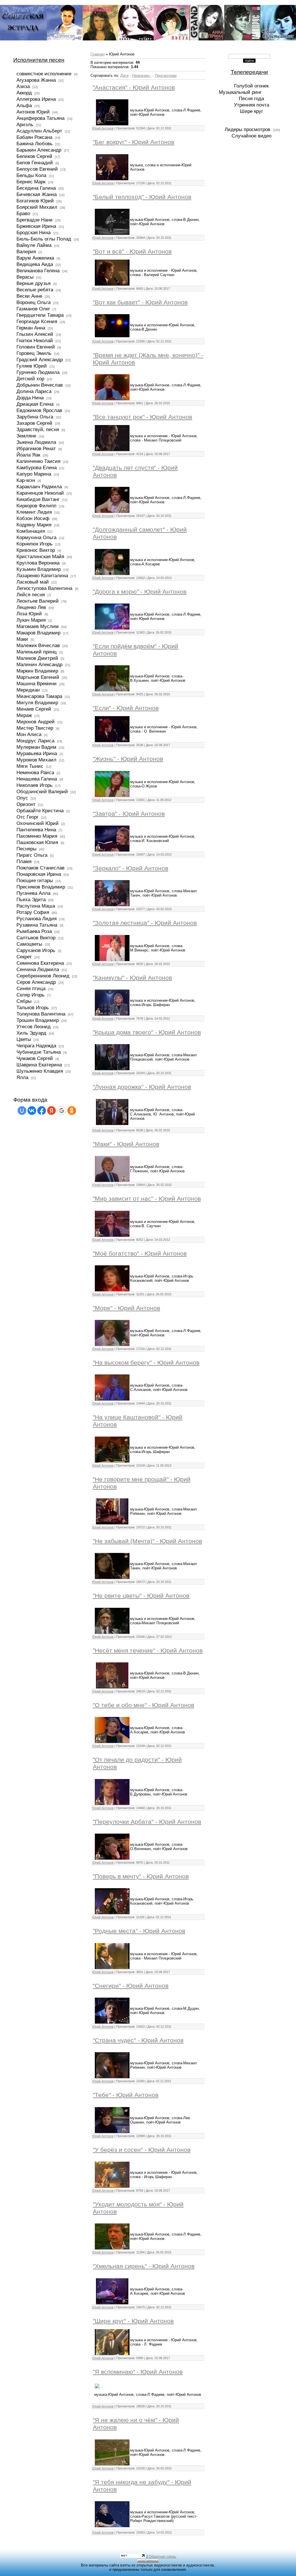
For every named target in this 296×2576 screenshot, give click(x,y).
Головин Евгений (36, 347)
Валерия (26, 252)
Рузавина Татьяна (37, 925)
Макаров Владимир (38, 633)
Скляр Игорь (30, 995)
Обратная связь (162, 2557)
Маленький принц (37, 652)
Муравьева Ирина (37, 753)
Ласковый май (33, 582)
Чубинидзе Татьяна (39, 1052)
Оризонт (26, 804)
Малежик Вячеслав (38, 645)
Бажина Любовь (35, 144)
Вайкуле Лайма (34, 245)
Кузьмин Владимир (39, 569)
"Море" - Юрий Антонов (126, 1308)
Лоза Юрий (29, 614)
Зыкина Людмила (36, 442)
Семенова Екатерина (40, 963)
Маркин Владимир (37, 671)
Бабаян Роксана (34, 137)
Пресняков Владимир (41, 887)
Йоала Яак (28, 455)
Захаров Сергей (34, 423)
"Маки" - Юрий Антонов (126, 1144)
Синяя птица (31, 988)
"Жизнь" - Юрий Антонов (128, 759)
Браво (23, 213)
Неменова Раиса (35, 772)
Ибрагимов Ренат (36, 448)
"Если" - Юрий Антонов (126, 708)
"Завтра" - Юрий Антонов (129, 814)
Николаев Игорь (35, 785)
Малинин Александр (39, 664)
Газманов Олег (33, 309)
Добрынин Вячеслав (40, 385)
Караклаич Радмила (39, 487)
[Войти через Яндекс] (51, 1111)
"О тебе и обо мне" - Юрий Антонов (144, 1705)
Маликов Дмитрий (37, 658)
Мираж (24, 715)
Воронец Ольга (34, 302)
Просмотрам (166, 76)
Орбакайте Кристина (40, 811)
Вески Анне (29, 296)
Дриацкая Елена (35, 404)
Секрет (24, 957)
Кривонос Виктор (36, 550)
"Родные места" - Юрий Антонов (139, 1931)
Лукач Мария (31, 620)
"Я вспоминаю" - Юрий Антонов (138, 2372)
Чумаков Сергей (35, 1058)
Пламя (24, 861)
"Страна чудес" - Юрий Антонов (138, 2040)
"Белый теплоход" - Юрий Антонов (142, 197)
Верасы (25, 277)
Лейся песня (31, 595)
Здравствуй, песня (38, 429)
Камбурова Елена (37, 467)
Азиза (23, 86)
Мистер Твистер (35, 728)
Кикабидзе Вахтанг (38, 499)
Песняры (26, 849)
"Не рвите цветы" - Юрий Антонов (141, 1596)
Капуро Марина (34, 474)
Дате (124, 76)
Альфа (24, 105)
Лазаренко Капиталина (42, 575)
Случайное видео (251, 136)
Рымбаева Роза (34, 931)
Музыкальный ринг (240, 92)
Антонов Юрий (33, 112)
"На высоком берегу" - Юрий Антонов (146, 1363)
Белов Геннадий (35, 163)
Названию (141, 76)
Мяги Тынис (30, 766)
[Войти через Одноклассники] (72, 1111)
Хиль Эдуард (31, 1033)
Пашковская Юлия (37, 842)
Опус (22, 798)
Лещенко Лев (31, 607)
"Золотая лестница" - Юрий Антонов (145, 923)
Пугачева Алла (33, 893)
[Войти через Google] (62, 1111)
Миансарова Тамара (39, 696)
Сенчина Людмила (38, 969)
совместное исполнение (44, 74)
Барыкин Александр (39, 150)
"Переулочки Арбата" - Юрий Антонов (147, 1822)
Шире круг (251, 111)
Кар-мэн (26, 480)
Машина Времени (37, 683)
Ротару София (33, 912)
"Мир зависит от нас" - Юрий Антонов (147, 1199)
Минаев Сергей (34, 709)
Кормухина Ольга (36, 537)
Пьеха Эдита (31, 899)
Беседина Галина (36, 188)
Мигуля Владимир (37, 703)
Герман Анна (31, 328)
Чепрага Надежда (36, 1046)
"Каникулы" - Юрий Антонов (132, 978)
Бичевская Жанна (37, 194)
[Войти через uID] (22, 1111)
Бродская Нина (34, 232)
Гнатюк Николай (35, 340)
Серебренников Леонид (43, 976)
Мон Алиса (29, 734)
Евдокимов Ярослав (39, 410)
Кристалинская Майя (40, 556)
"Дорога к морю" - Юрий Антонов (140, 592)
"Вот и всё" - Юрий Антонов (132, 252)
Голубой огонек (251, 86)
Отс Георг (27, 817)
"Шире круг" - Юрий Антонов (133, 2321)
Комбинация (31, 531)
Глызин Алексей (35, 334)
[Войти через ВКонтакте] (32, 1111)
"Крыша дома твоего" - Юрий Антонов (147, 1032)
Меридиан (28, 690)
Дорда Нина (30, 398)
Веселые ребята (35, 290)
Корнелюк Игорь (35, 544)
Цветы (24, 1039)
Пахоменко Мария (37, 836)
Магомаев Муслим (38, 626)
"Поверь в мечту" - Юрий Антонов (141, 1876)
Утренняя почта (251, 105)
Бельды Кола (31, 175)
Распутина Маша (36, 906)
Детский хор (30, 379)
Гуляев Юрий (32, 366)
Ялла (22, 1077)
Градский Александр (40, 360)
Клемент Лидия (34, 512)
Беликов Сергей (34, 156)
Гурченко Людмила (38, 372)
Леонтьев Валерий (38, 601)
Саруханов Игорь (36, 950)
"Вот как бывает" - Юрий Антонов (140, 302)
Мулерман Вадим (36, 747)
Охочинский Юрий (38, 823)
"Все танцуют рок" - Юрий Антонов (143, 417)
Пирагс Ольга (32, 855)
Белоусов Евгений (37, 169)
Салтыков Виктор (36, 938)
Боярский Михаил (37, 207)
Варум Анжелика (35, 258)
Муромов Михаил (36, 760)
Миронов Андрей (36, 722)
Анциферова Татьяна (40, 118)
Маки (22, 639)
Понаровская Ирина (39, 874)
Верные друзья (34, 283)
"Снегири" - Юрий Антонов (131, 1986)
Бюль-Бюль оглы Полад (44, 239)
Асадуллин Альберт (39, 131)
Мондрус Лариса (35, 741)
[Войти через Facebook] (42, 1111)
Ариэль (25, 124)
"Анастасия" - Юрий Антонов (134, 87)
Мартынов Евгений (38, 677)
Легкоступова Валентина (44, 588)
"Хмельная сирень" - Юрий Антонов (144, 2266)
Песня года (251, 98)
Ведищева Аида (35, 264)
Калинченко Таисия (38, 461)
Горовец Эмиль (34, 353)
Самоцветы (29, 944)
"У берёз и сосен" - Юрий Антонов (142, 2150)
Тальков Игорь (33, 1007)
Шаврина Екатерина (39, 1065)
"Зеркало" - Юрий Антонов (131, 868)
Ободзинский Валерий (42, 791)
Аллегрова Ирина (36, 99)
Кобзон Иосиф (33, 518)
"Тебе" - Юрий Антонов (126, 2095)
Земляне (26, 436)
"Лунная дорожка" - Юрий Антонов (142, 1087)
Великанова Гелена (38, 271)
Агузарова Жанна (36, 80)
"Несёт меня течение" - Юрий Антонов (148, 1651)
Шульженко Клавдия (40, 1071)
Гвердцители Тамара (40, 315)
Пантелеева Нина (36, 830)
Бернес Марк (31, 182)
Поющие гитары (35, 880)
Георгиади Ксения (37, 321)
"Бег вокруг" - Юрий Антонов (134, 142)
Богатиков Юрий (35, 201)
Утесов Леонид (34, 1027)
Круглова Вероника (38, 563)
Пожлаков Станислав (40, 868)
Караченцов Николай (40, 493)
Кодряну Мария (34, 525)
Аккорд (24, 93)
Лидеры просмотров (247, 129)
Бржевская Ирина (36, 226)
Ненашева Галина (37, 779)
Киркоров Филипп (36, 506)
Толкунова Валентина (41, 1014)
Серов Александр (36, 982)
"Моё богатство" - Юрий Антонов (140, 1253)
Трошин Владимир (38, 1020)
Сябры (24, 1001)
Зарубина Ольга (35, 417)
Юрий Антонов (103, 128)
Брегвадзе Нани (35, 220)
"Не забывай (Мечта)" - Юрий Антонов (147, 1541)
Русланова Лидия (37, 919)
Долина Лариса (34, 391)
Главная (98, 54)
